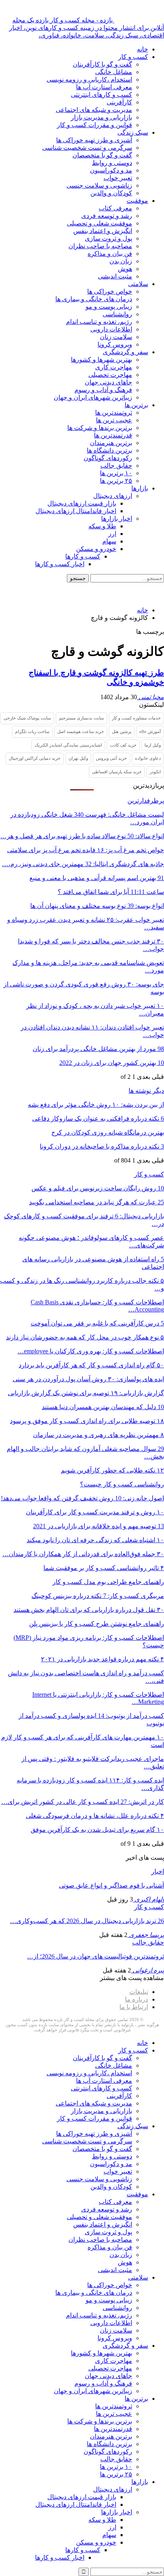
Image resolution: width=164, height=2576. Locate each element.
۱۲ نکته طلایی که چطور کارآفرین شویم (112, 1470)
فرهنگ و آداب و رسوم (103, 390)
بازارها (140, 488)
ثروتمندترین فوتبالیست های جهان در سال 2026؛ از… (96, 1956)
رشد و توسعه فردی (107, 216)
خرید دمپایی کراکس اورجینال (35, 758)
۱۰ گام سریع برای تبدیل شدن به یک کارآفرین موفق (97, 1830)
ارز (112, 534)
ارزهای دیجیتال (113, 496)
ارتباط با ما (134, 2007)
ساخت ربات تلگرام (32, 731)
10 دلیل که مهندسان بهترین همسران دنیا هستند (103, 1407)
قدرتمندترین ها (113, 435)
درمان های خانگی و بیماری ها (94, 299)
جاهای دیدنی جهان (108, 382)
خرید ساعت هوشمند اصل (81, 731)
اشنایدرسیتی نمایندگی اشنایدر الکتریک (68, 745)
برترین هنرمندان (111, 443)
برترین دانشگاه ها (109, 450)
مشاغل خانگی (114, 72)
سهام (109, 541)
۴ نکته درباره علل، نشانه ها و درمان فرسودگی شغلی (95, 1816)
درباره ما (137, 1999)
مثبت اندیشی (115, 276)
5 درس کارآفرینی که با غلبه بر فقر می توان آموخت (97, 1323)
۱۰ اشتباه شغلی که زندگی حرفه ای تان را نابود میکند (95, 1540)
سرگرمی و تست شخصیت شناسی (87, 148)
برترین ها (136, 405)
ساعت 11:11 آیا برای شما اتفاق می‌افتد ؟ (111, 892)
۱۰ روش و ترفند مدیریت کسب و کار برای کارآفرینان (95, 1512)
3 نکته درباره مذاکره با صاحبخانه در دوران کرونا (102, 1146)
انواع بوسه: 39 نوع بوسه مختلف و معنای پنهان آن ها (97, 906)
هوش (125, 269)
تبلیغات (139, 1992)
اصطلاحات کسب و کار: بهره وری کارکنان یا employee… (91, 1351)
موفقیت (137, 201)
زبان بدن (121, 261)
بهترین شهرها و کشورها (102, 360)
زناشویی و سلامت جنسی (99, 185)
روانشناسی (117, 314)
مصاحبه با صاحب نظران (100, 246)
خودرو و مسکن (96, 549)
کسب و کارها (83, 556)
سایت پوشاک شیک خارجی (27, 718)
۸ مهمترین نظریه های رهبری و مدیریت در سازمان (99, 1435)
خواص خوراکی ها (110, 291)
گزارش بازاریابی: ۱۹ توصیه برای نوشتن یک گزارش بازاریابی (86, 1393)
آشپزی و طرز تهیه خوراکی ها (94, 140)
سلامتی (138, 284)
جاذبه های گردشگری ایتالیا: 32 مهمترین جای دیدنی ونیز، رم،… (83, 864)
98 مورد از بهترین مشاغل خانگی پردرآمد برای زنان (98, 1049)
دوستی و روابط (112, 163)
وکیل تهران (78, 758)
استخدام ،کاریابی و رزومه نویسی (89, 79)
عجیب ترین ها (114, 420)
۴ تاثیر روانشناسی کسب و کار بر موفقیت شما (104, 1568)
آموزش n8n (150, 731)
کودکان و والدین (111, 193)
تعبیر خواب (118, 178)
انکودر (155, 772)
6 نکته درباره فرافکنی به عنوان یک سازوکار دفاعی (98, 1118)
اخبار (158, 1871)
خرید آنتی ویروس (111, 758)
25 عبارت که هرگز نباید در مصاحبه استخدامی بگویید (97, 1202)
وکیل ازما (153, 745)
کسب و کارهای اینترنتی (102, 95)
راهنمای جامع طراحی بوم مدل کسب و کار (108, 1582)
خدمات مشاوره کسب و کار (136, 718)
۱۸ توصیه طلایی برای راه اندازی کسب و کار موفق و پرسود (87, 1421)
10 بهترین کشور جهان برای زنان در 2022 (112, 1063)
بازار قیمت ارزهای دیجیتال (82, 503)
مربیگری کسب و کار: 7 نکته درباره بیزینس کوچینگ (98, 1596)
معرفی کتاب (115, 208)
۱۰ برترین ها (116, 473)
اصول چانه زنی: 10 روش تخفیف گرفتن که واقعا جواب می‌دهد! (82, 1498)
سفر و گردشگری (125, 352)
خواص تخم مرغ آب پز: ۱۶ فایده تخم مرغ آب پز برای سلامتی (86, 850)
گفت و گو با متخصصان (102, 155)
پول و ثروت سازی (108, 238)
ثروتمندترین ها (114, 413)
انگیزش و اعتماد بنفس (103, 231)
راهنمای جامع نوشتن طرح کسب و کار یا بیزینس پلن (97, 1624)
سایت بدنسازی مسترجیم (81, 718)
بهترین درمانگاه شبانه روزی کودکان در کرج (108, 1132)
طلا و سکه (102, 526)
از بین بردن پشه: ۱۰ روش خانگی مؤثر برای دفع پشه (96, 1105)
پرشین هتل (122, 731)
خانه (143, 49)
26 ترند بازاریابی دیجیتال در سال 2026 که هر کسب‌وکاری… (87, 1921)
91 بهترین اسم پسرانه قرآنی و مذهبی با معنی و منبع (97, 878)
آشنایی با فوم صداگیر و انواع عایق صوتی (111, 1885)
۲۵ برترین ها (116, 481)
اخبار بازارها (117, 519)
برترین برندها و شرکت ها (100, 428)
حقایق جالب (116, 466)
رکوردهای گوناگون (108, 458)
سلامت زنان (116, 337)
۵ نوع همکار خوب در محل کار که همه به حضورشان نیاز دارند (85, 1337)
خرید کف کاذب (123, 745)
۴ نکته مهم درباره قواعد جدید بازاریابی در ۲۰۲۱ (102, 1659)
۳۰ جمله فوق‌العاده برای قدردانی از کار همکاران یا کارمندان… (83, 1554)
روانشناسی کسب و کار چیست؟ (122, 1484)
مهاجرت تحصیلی (110, 375)
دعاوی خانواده (148, 758)
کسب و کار (133, 57)
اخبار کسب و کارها (60, 564)
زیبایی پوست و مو (109, 307)
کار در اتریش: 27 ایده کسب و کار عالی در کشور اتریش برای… (83, 1802)
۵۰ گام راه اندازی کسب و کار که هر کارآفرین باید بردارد (91, 1365)
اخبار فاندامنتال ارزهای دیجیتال (76, 511)
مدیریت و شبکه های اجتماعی (94, 110)
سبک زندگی (133, 132)
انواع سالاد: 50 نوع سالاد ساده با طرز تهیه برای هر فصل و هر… (82, 836)
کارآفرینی (119, 102)
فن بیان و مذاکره (110, 254)
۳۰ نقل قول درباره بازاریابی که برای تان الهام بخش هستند (89, 1610)
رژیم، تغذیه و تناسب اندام (99, 322)
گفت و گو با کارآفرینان (102, 64)
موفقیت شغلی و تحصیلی (100, 223)
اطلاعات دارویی (111, 329)
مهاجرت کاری (114, 367)
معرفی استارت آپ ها (104, 87)
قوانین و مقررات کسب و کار (95, 125)
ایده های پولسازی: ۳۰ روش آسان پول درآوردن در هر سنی (88, 1379)
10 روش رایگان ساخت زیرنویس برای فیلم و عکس (98, 1188)
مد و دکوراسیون (111, 170)
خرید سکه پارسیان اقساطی (117, 772)
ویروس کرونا (115, 344)
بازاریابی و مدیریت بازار (102, 117)
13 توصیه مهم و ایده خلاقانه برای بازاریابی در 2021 (99, 1526)
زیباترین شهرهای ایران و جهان (93, 397)
